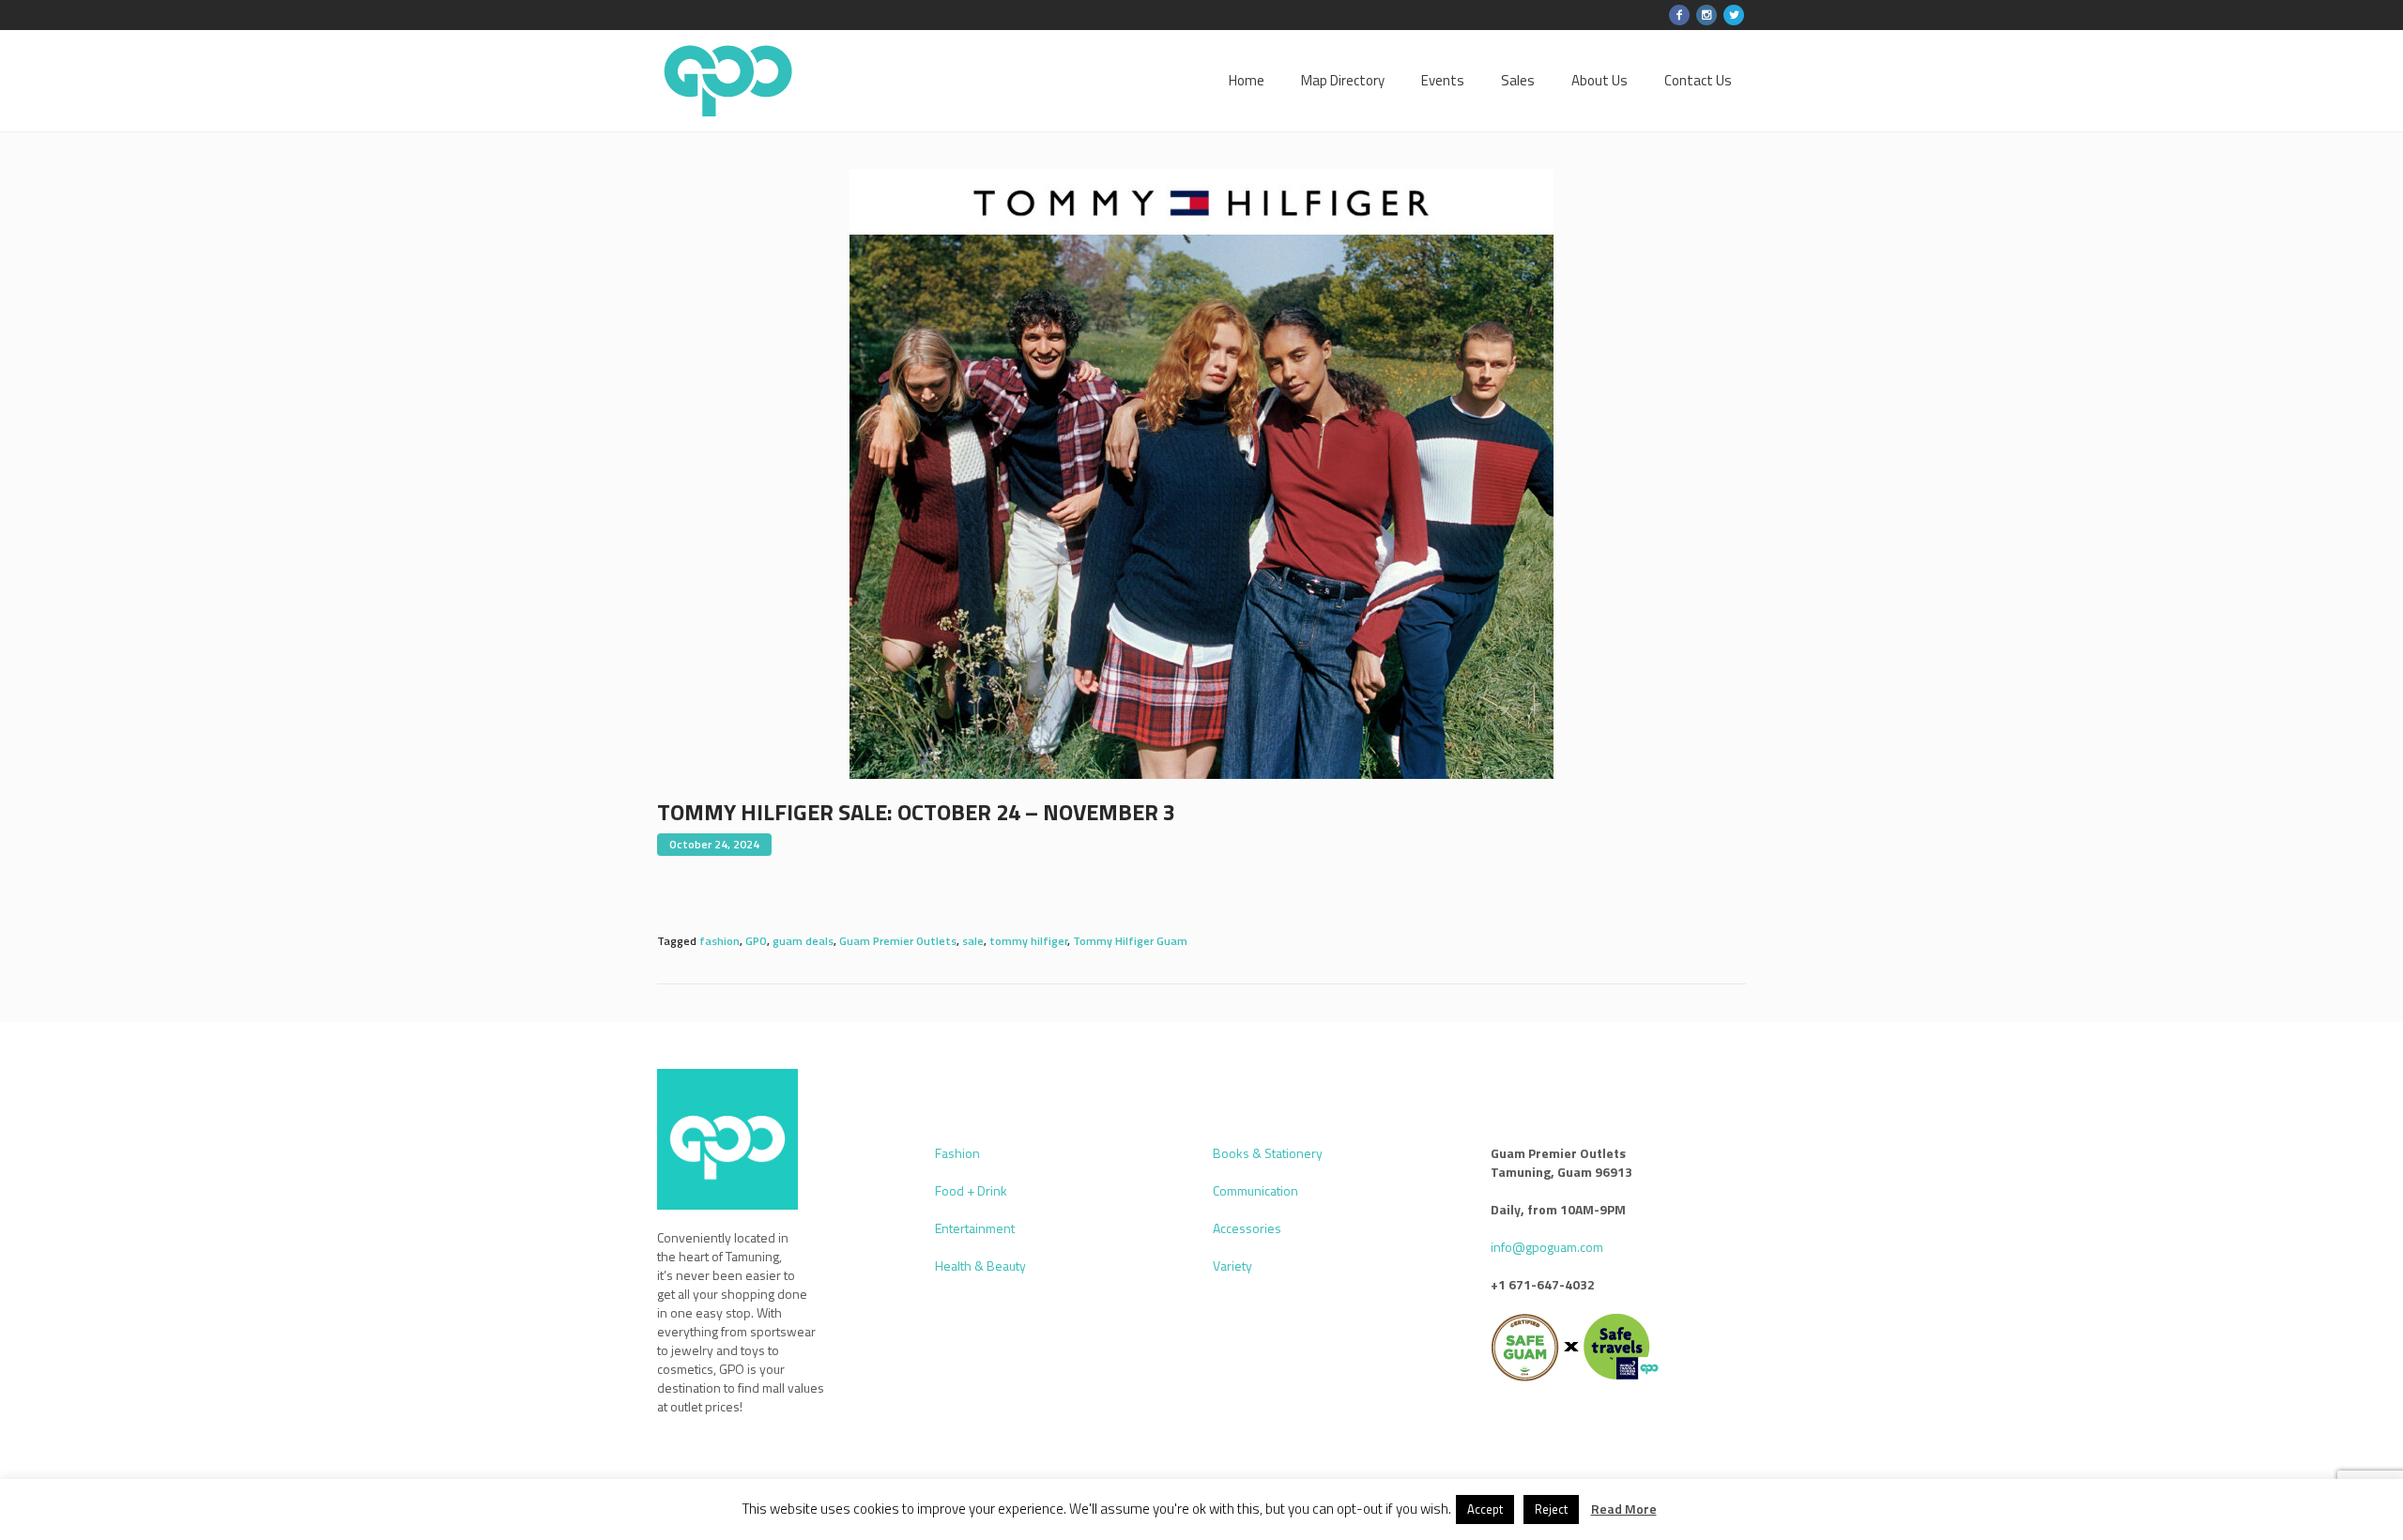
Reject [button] (1551, 1509)
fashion (719, 941)
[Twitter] (1734, 15)
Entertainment (975, 1228)
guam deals (803, 941)
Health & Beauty (980, 1266)
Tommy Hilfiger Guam (1130, 941)
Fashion (957, 1153)
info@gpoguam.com (1547, 1247)
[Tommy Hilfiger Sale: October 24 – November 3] (1201, 473)
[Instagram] (1707, 15)
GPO (756, 941)
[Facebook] (1679, 15)
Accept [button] (1485, 1509)
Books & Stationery (1268, 1153)
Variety (1232, 1266)
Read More (1624, 1509)
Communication (1255, 1190)
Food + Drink (971, 1190)
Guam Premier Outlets (898, 941)
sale (973, 941)
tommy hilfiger (1028, 941)
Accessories (1247, 1228)
